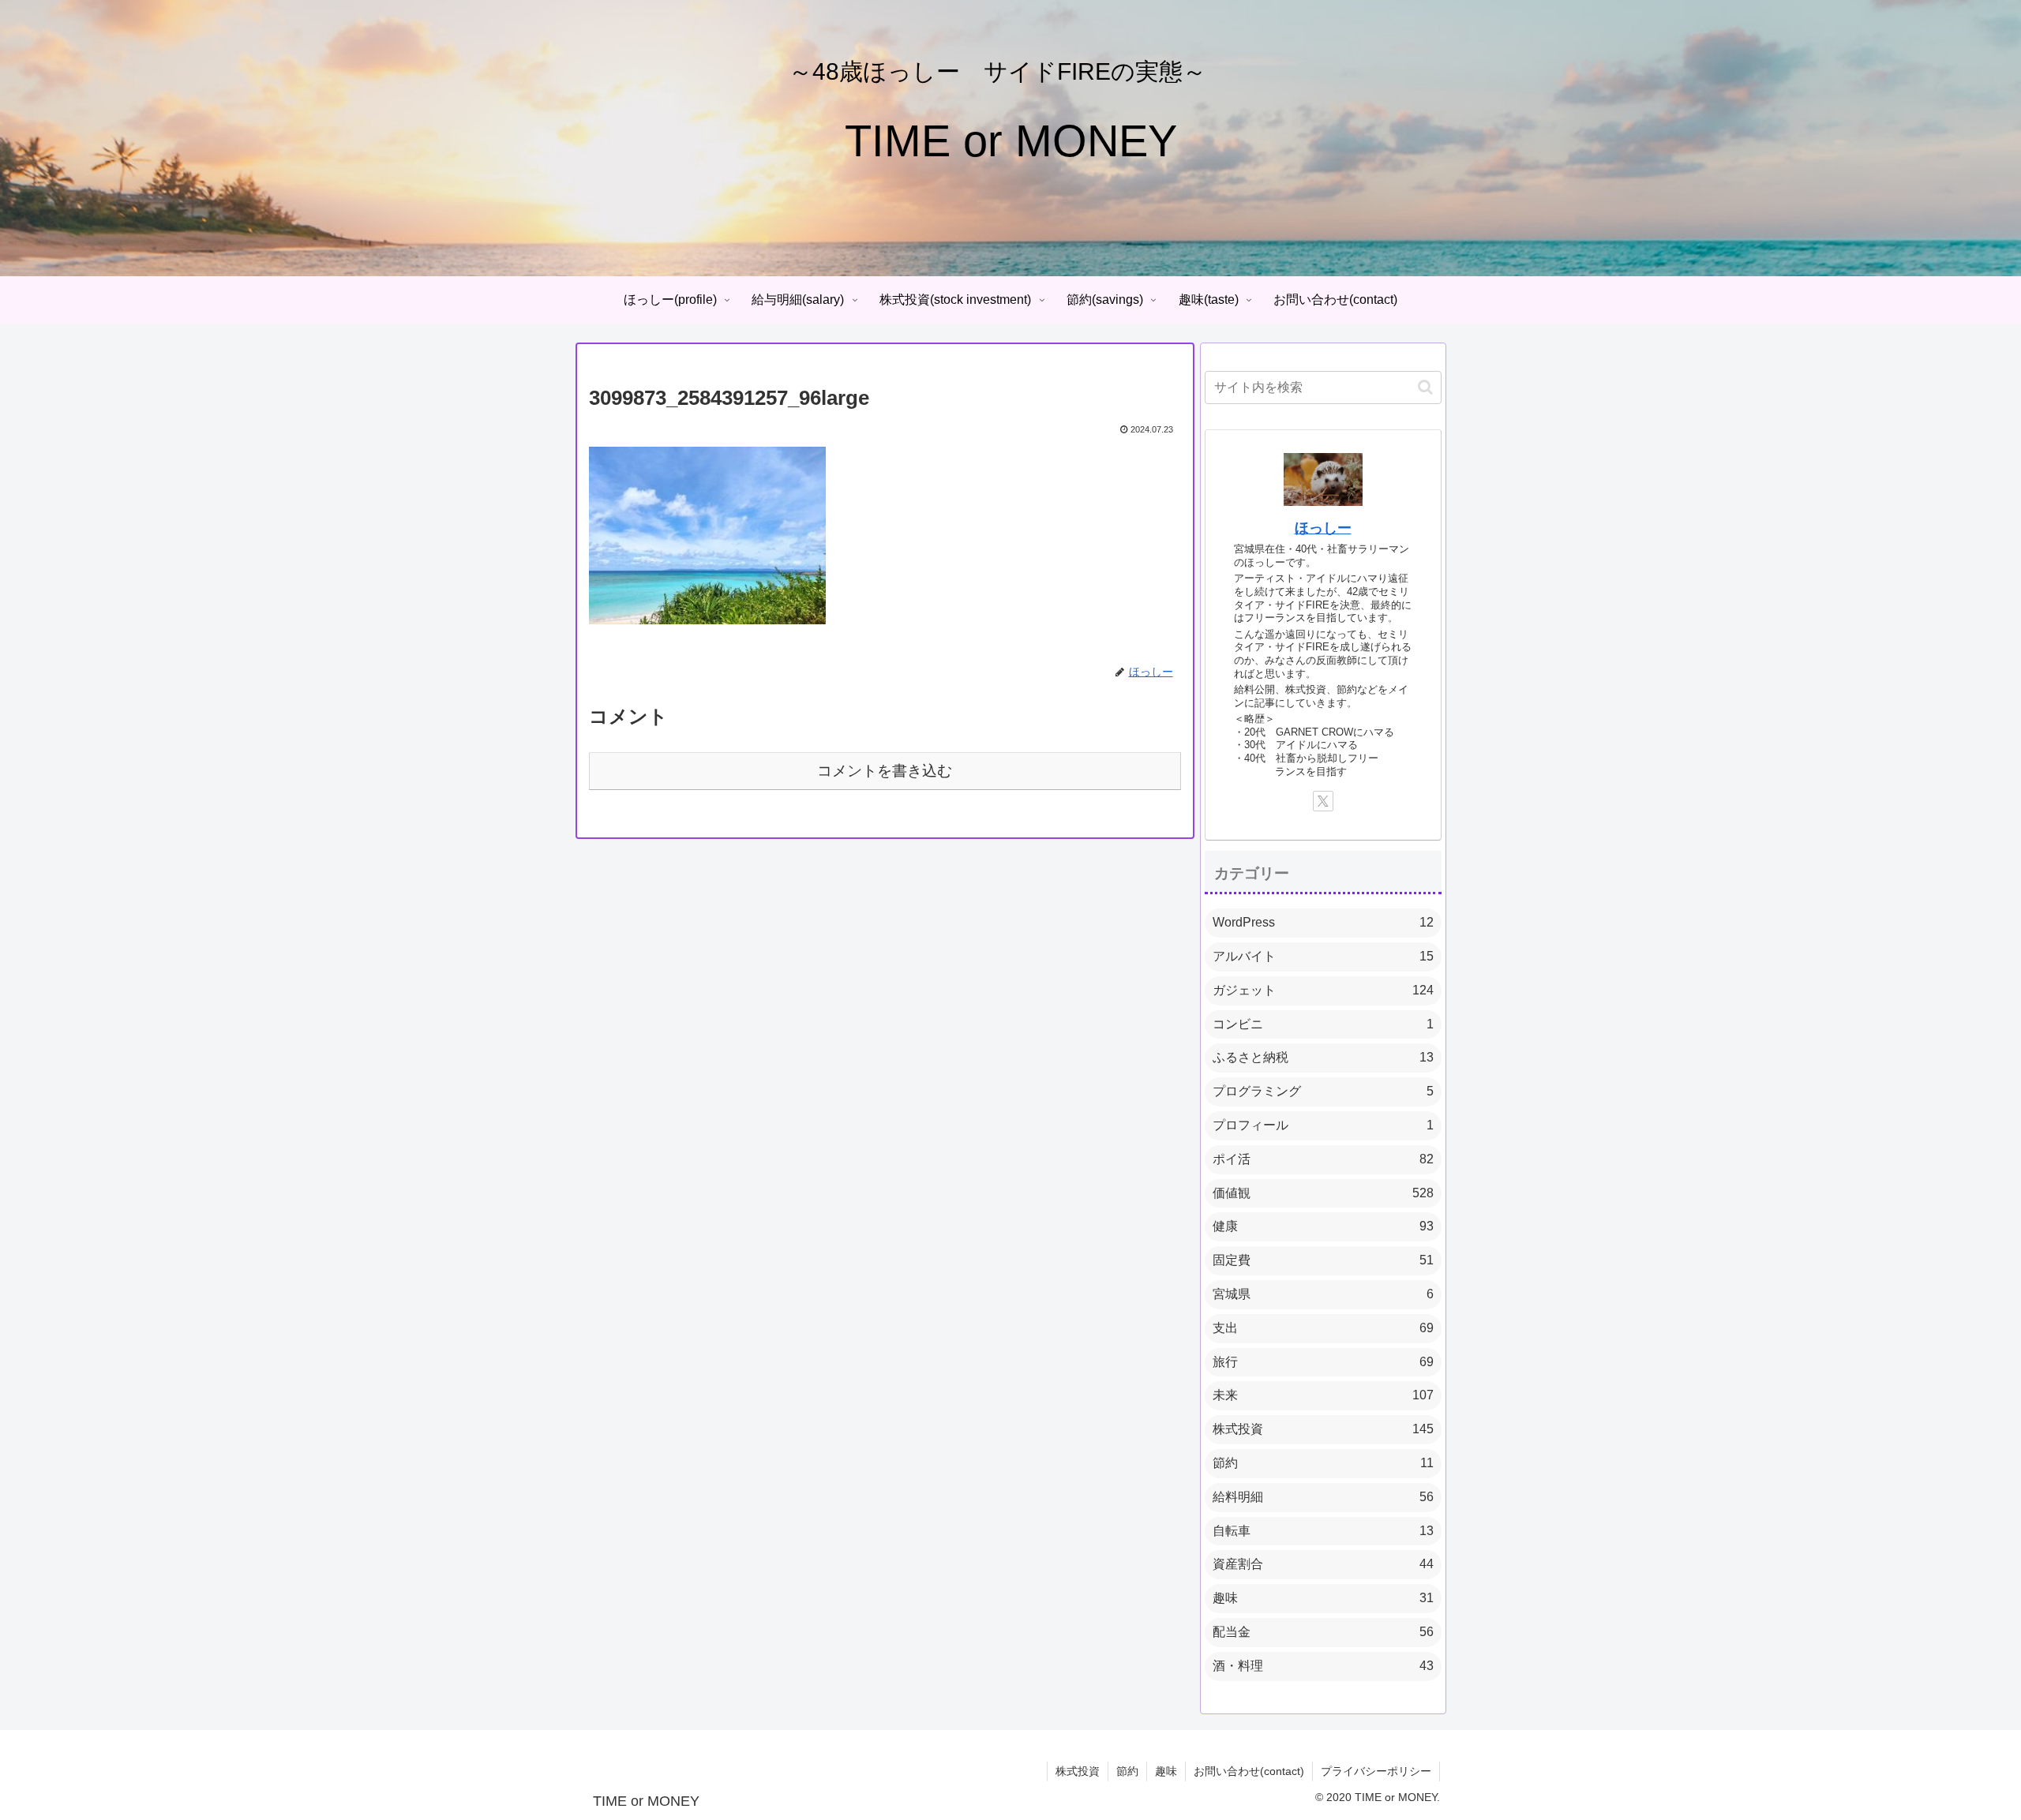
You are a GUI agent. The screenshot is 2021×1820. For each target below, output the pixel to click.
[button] (1425, 387)
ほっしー (1323, 528)
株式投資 (1078, 1771)
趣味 (1166, 1771)
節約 (1127, 1771)
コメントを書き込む (885, 771)
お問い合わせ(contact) (1249, 1771)
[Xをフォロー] (1323, 801)
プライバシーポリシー (1376, 1771)
